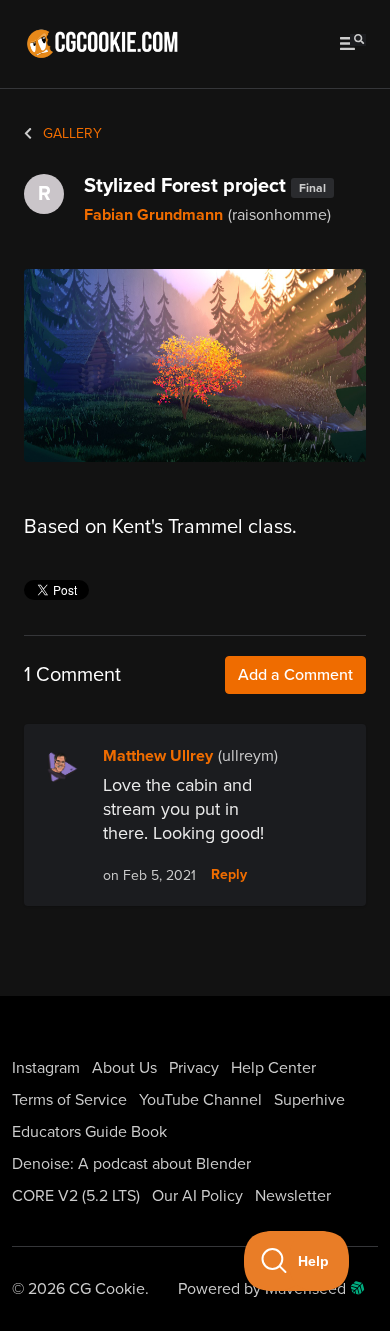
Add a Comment (295, 675)
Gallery (70, 133)
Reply (229, 875)
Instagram (46, 1068)
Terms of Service (69, 1100)
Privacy (194, 1068)
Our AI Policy (197, 1196)
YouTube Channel (200, 1100)
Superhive (309, 1100)
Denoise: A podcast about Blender (131, 1164)
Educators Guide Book (89, 1132)
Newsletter (293, 1196)
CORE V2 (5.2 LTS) (76, 1196)
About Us (124, 1068)
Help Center (273, 1068)
